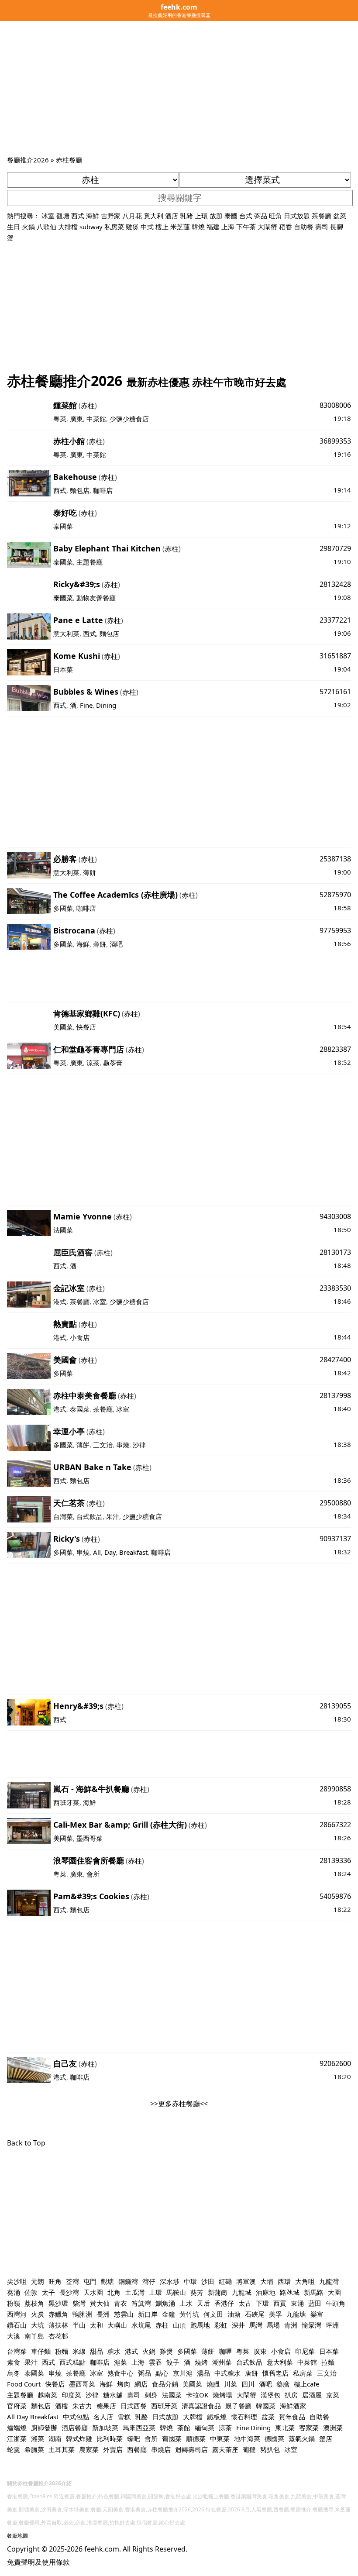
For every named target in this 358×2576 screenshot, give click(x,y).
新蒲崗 (218, 2292)
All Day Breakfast (33, 2417)
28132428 (335, 584)
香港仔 (224, 2303)
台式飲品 (89, 1516)
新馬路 (314, 2292)
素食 (14, 2362)
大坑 (38, 2325)
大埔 (267, 2281)
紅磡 (225, 2281)
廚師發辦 (44, 2428)
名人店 (103, 2417)
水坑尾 (141, 2325)
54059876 (335, 1896)
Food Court (24, 2384)
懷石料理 (244, 2417)
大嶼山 (117, 2325)
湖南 (55, 2438)
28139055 (335, 1706)
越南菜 (47, 2395)
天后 (203, 2303)
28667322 (335, 1825)
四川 (248, 2384)
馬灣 (256, 2325)
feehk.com (102, 2549)
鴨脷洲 (82, 2314)
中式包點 (76, 2417)
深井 (238, 2325)
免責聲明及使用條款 (38, 2562)
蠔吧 (134, 2438)
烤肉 (124, 2384)
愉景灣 (312, 2325)
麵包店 (80, 490)
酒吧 (116, 944)
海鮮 (93, 216)
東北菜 (285, 2428)
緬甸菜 (205, 2428)
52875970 (335, 895)
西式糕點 (72, 2362)
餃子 (173, 2362)
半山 (79, 2325)
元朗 (38, 2281)
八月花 (132, 216)
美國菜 (63, 1027)
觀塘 (63, 216)
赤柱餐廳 (69, 160)
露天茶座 (225, 2449)
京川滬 (183, 2373)
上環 (201, 216)
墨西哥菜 (89, 1838)
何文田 (213, 2314)
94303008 (335, 1216)
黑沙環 (58, 2303)
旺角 (275, 216)
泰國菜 (63, 526)
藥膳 (283, 2384)
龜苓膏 (113, 1063)
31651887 (335, 656)
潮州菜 (222, 2362)
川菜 (231, 2384)
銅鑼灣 (128, 2281)
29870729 (335, 548)
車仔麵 (41, 2351)
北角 (114, 2292)
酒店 (172, 216)
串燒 (123, 1445)
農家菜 (89, 2449)
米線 (79, 2351)
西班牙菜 (66, 1802)
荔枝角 (34, 2303)
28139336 (335, 1860)
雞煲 (132, 227)
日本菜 (63, 669)
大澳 (14, 2336)
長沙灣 (69, 2292)
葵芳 (197, 2292)
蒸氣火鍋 (302, 2438)
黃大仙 (100, 2303)
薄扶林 (58, 2325)
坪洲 (332, 2325)
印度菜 (71, 2395)
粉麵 (62, 2351)
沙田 (208, 2281)
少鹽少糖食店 (129, 419)
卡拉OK (197, 2395)
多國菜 (63, 908)
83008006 (335, 405)
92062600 (335, 2063)
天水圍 (93, 2292)
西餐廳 (137, 2449)
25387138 (335, 859)
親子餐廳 (238, 2406)
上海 (228, 227)
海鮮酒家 (293, 2406)
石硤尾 (255, 2314)
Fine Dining (253, 2428)
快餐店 (86, 1027)
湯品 (203, 2373)
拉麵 (328, 2362)
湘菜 (38, 2438)
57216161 (335, 692)
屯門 (90, 2281)
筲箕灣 (141, 2303)
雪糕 (124, 2417)
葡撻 (249, 2449)
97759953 (335, 930)
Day (110, 1552)
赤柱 (88, 406)
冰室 (48, 216)
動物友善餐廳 (96, 598)
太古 (245, 2303)
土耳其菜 (62, 2449)
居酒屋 (312, 2395)
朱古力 (82, 2406)
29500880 (335, 1503)
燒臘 (213, 2384)
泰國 (231, 216)
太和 (96, 2325)
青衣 (120, 2303)
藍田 (315, 2303)
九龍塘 (296, 2314)
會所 (93, 1874)
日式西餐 (134, 2406)
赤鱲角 (58, 2314)
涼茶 (93, 1063)
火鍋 (28, 227)
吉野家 (111, 216)
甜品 (96, 2351)
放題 (216, 216)
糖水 (114, 2351)
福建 (213, 227)
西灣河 (17, 2314)
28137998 (335, 1395)
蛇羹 (14, 2449)
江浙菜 (17, 2438)
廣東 (76, 419)
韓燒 (198, 227)
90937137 (335, 1539)
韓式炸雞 (79, 2438)
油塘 (234, 2314)
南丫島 (34, 2336)
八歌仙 (46, 227)
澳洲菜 (333, 2428)
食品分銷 (165, 2384)
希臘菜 (34, 2449)
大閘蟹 (267, 227)
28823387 (335, 1049)
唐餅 (251, 2373)
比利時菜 (110, 2438)
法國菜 (63, 1230)
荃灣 (72, 2281)
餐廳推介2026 (28, 160)
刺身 (151, 2395)
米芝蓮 (180, 227)
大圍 (334, 2292)
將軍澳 (246, 2281)
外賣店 (113, 2449)
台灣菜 (63, 1516)
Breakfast (133, 1552)
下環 (262, 2303)
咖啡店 (103, 490)
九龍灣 (329, 2281)
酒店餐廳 (75, 2428)
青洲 (291, 2325)
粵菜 (60, 419)
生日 (14, 227)
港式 (60, 1302)
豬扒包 (270, 2449)
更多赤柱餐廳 (179, 2104)
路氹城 (290, 2292)
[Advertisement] (179, 89)
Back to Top (26, 2143)
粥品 (145, 2373)
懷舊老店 (275, 2373)
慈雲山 (124, 2314)
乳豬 (186, 216)
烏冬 (14, 2373)
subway (91, 227)
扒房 (291, 2395)
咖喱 (225, 2351)
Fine (86, 705)
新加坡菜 (105, 2428)
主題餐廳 (89, 562)
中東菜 (220, 2438)
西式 (78, 216)
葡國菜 (172, 2438)
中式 (147, 227)
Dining (106, 705)
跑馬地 (200, 2325)
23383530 (335, 1288)
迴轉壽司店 (191, 2449)
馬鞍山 (176, 2292)
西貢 (280, 2303)
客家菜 (309, 2428)
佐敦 (31, 2292)
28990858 (335, 1789)
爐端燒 (17, 2428)
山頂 (179, 2325)
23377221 (335, 620)
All (97, 1552)
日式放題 (297, 216)
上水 (186, 2303)
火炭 (38, 2314)
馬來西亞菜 (139, 2428)
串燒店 (161, 2449)
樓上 (162, 227)
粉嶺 (14, 2303)
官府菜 (17, 2406)
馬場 (273, 2325)
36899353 (335, 441)
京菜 (333, 2395)
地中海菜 (247, 2438)
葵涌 (14, 2292)
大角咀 (305, 2281)
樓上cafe (306, 2384)
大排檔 (68, 227)
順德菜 (196, 2438)
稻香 (286, 227)
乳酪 (141, 2417)
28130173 (335, 1252)
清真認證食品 (201, 2406)
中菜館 (96, 419)
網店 (141, 2384)
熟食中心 (120, 2373)
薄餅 (89, 872)
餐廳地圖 (17, 2536)
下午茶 (246, 227)
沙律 (139, 1445)
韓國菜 (266, 2406)
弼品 (261, 216)
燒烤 (201, 2362)
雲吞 (155, 2362)
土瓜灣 (135, 2292)
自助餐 (304, 227)
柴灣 (79, 2303)
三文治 (103, 1445)
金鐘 (169, 2314)
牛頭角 (336, 2303)
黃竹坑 (189, 2314)
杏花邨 (58, 2336)
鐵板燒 (217, 2417)
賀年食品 (292, 2417)
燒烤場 (222, 2395)
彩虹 (221, 2325)
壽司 (322, 227)
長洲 (103, 2314)
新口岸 (148, 2314)
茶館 (184, 2428)
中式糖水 (227, 2373)
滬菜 (120, 2362)
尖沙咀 (17, 2281)
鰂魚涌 (165, 2303)
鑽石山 (17, 2325)
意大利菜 (66, 634)
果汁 (113, 1516)
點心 (162, 2373)
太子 (48, 2292)
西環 (284, 2281)
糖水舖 (113, 2395)
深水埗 (170, 2281)
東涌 (297, 2303)
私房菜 (114, 227)
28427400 (335, 1360)
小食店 (80, 1337)
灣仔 (149, 2281)
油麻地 (266, 2292)
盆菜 (340, 216)
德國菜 (274, 2438)
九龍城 (242, 2292)
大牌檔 (193, 2417)
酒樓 (62, 2406)
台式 (246, 216)
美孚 (275, 2314)
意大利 (153, 216)
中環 (190, 2281)
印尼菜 (305, 2351)
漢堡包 (270, 2395)
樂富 (317, 2314)
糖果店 (106, 2406)
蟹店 (326, 2438)
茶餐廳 (322, 216)
